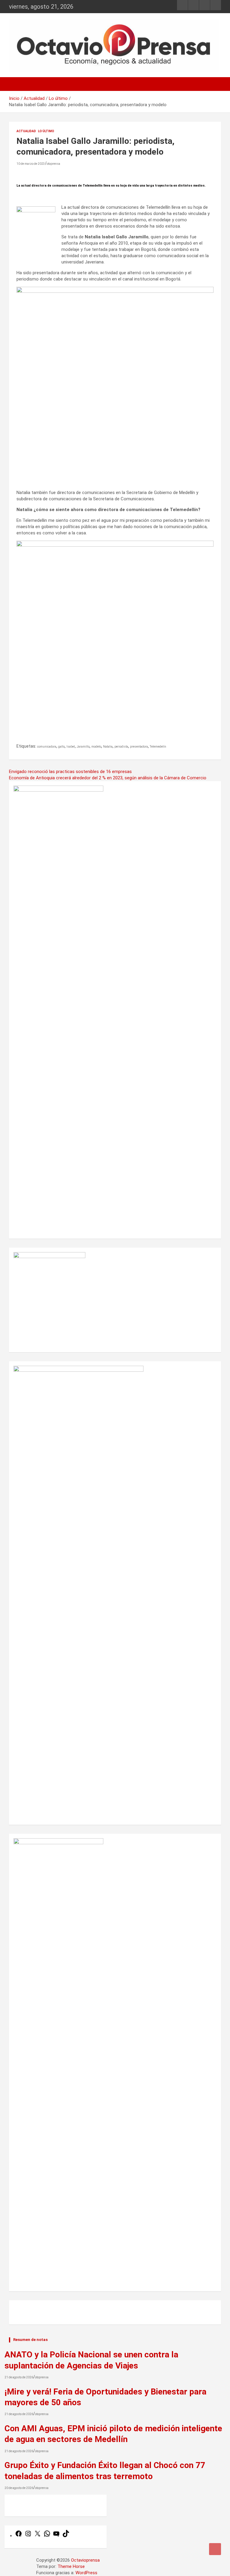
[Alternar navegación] (16, 84)
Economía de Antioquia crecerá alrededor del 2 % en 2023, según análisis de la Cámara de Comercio (108, 778)
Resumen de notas (30, 2340)
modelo (96, 747)
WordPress (86, 2573)
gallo (61, 747)
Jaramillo (83, 747)
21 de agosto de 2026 (19, 2377)
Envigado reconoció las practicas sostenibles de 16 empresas (70, 772)
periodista (121, 747)
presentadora (139, 747)
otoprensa (53, 164)
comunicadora (47, 747)
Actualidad (26, 131)
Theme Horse (71, 2566)
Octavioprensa (85, 2560)
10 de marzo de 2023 (31, 164)
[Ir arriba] (215, 2549)
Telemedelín (158, 747)
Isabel (71, 747)
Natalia (108, 747)
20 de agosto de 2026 (19, 2488)
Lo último (46, 131)
